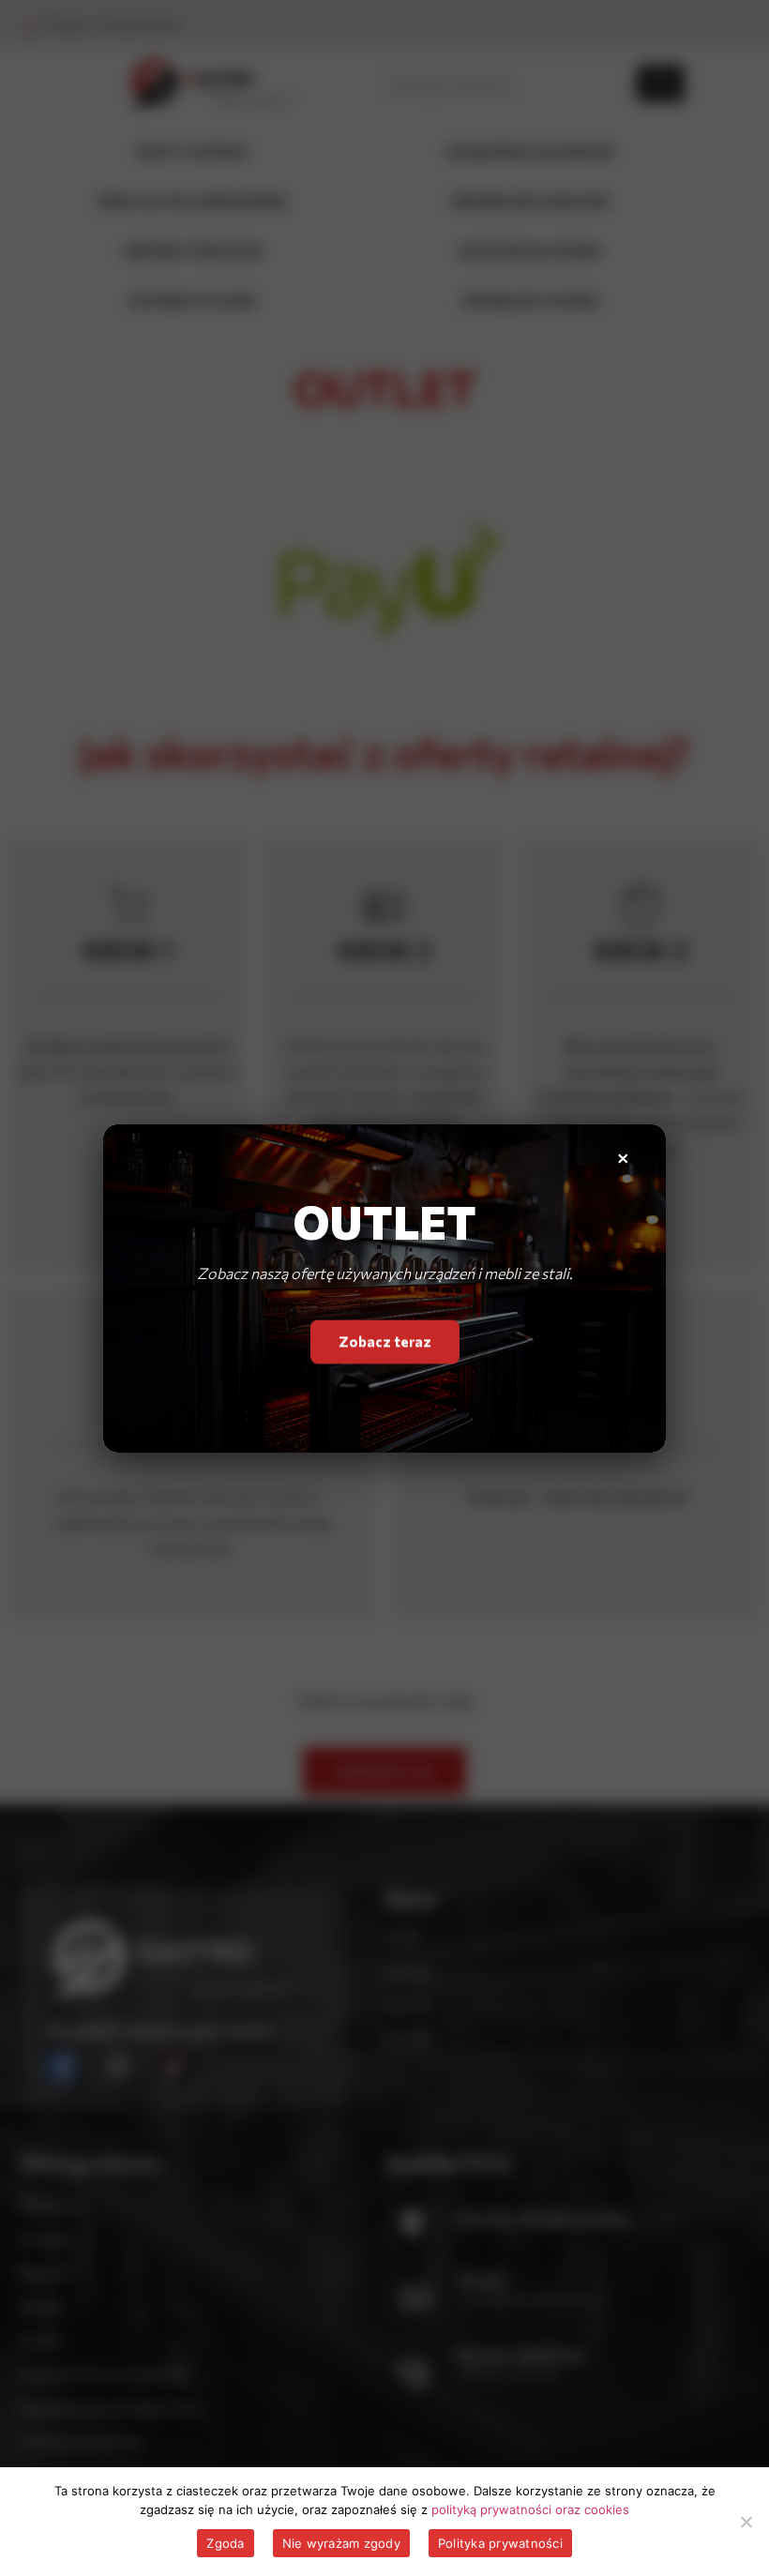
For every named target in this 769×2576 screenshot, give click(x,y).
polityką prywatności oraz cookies (530, 2509)
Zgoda (225, 2543)
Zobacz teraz (385, 1341)
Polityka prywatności (500, 2543)
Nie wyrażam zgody (341, 2543)
